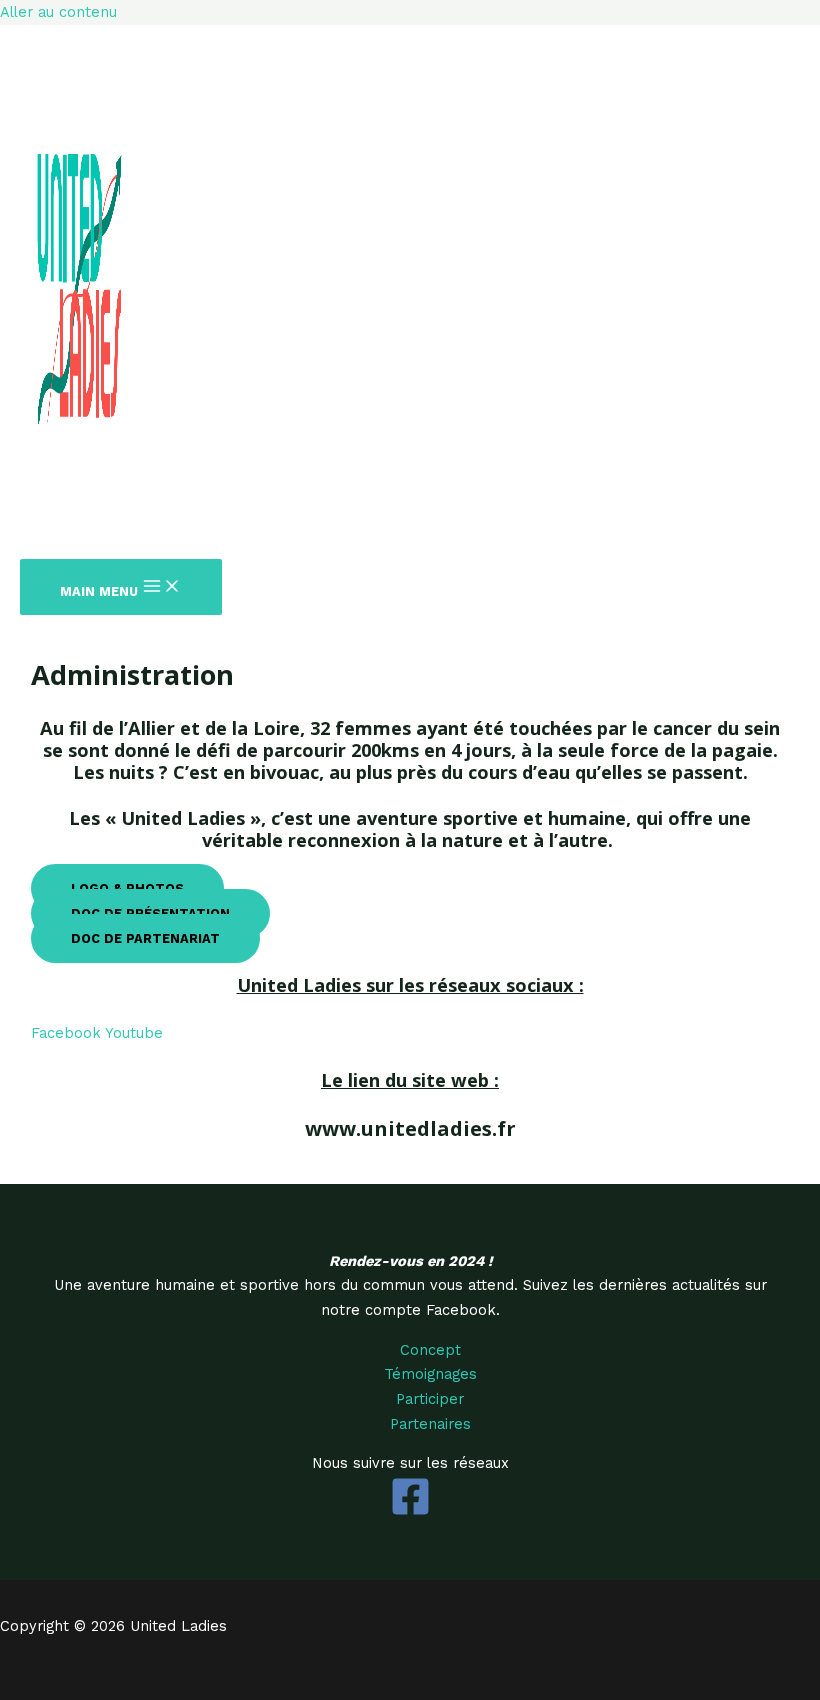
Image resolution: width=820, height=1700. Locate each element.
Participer (430, 1399)
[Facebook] (410, 1512)
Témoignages (430, 1374)
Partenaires (430, 1424)
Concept (430, 1350)
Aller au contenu (58, 12)
